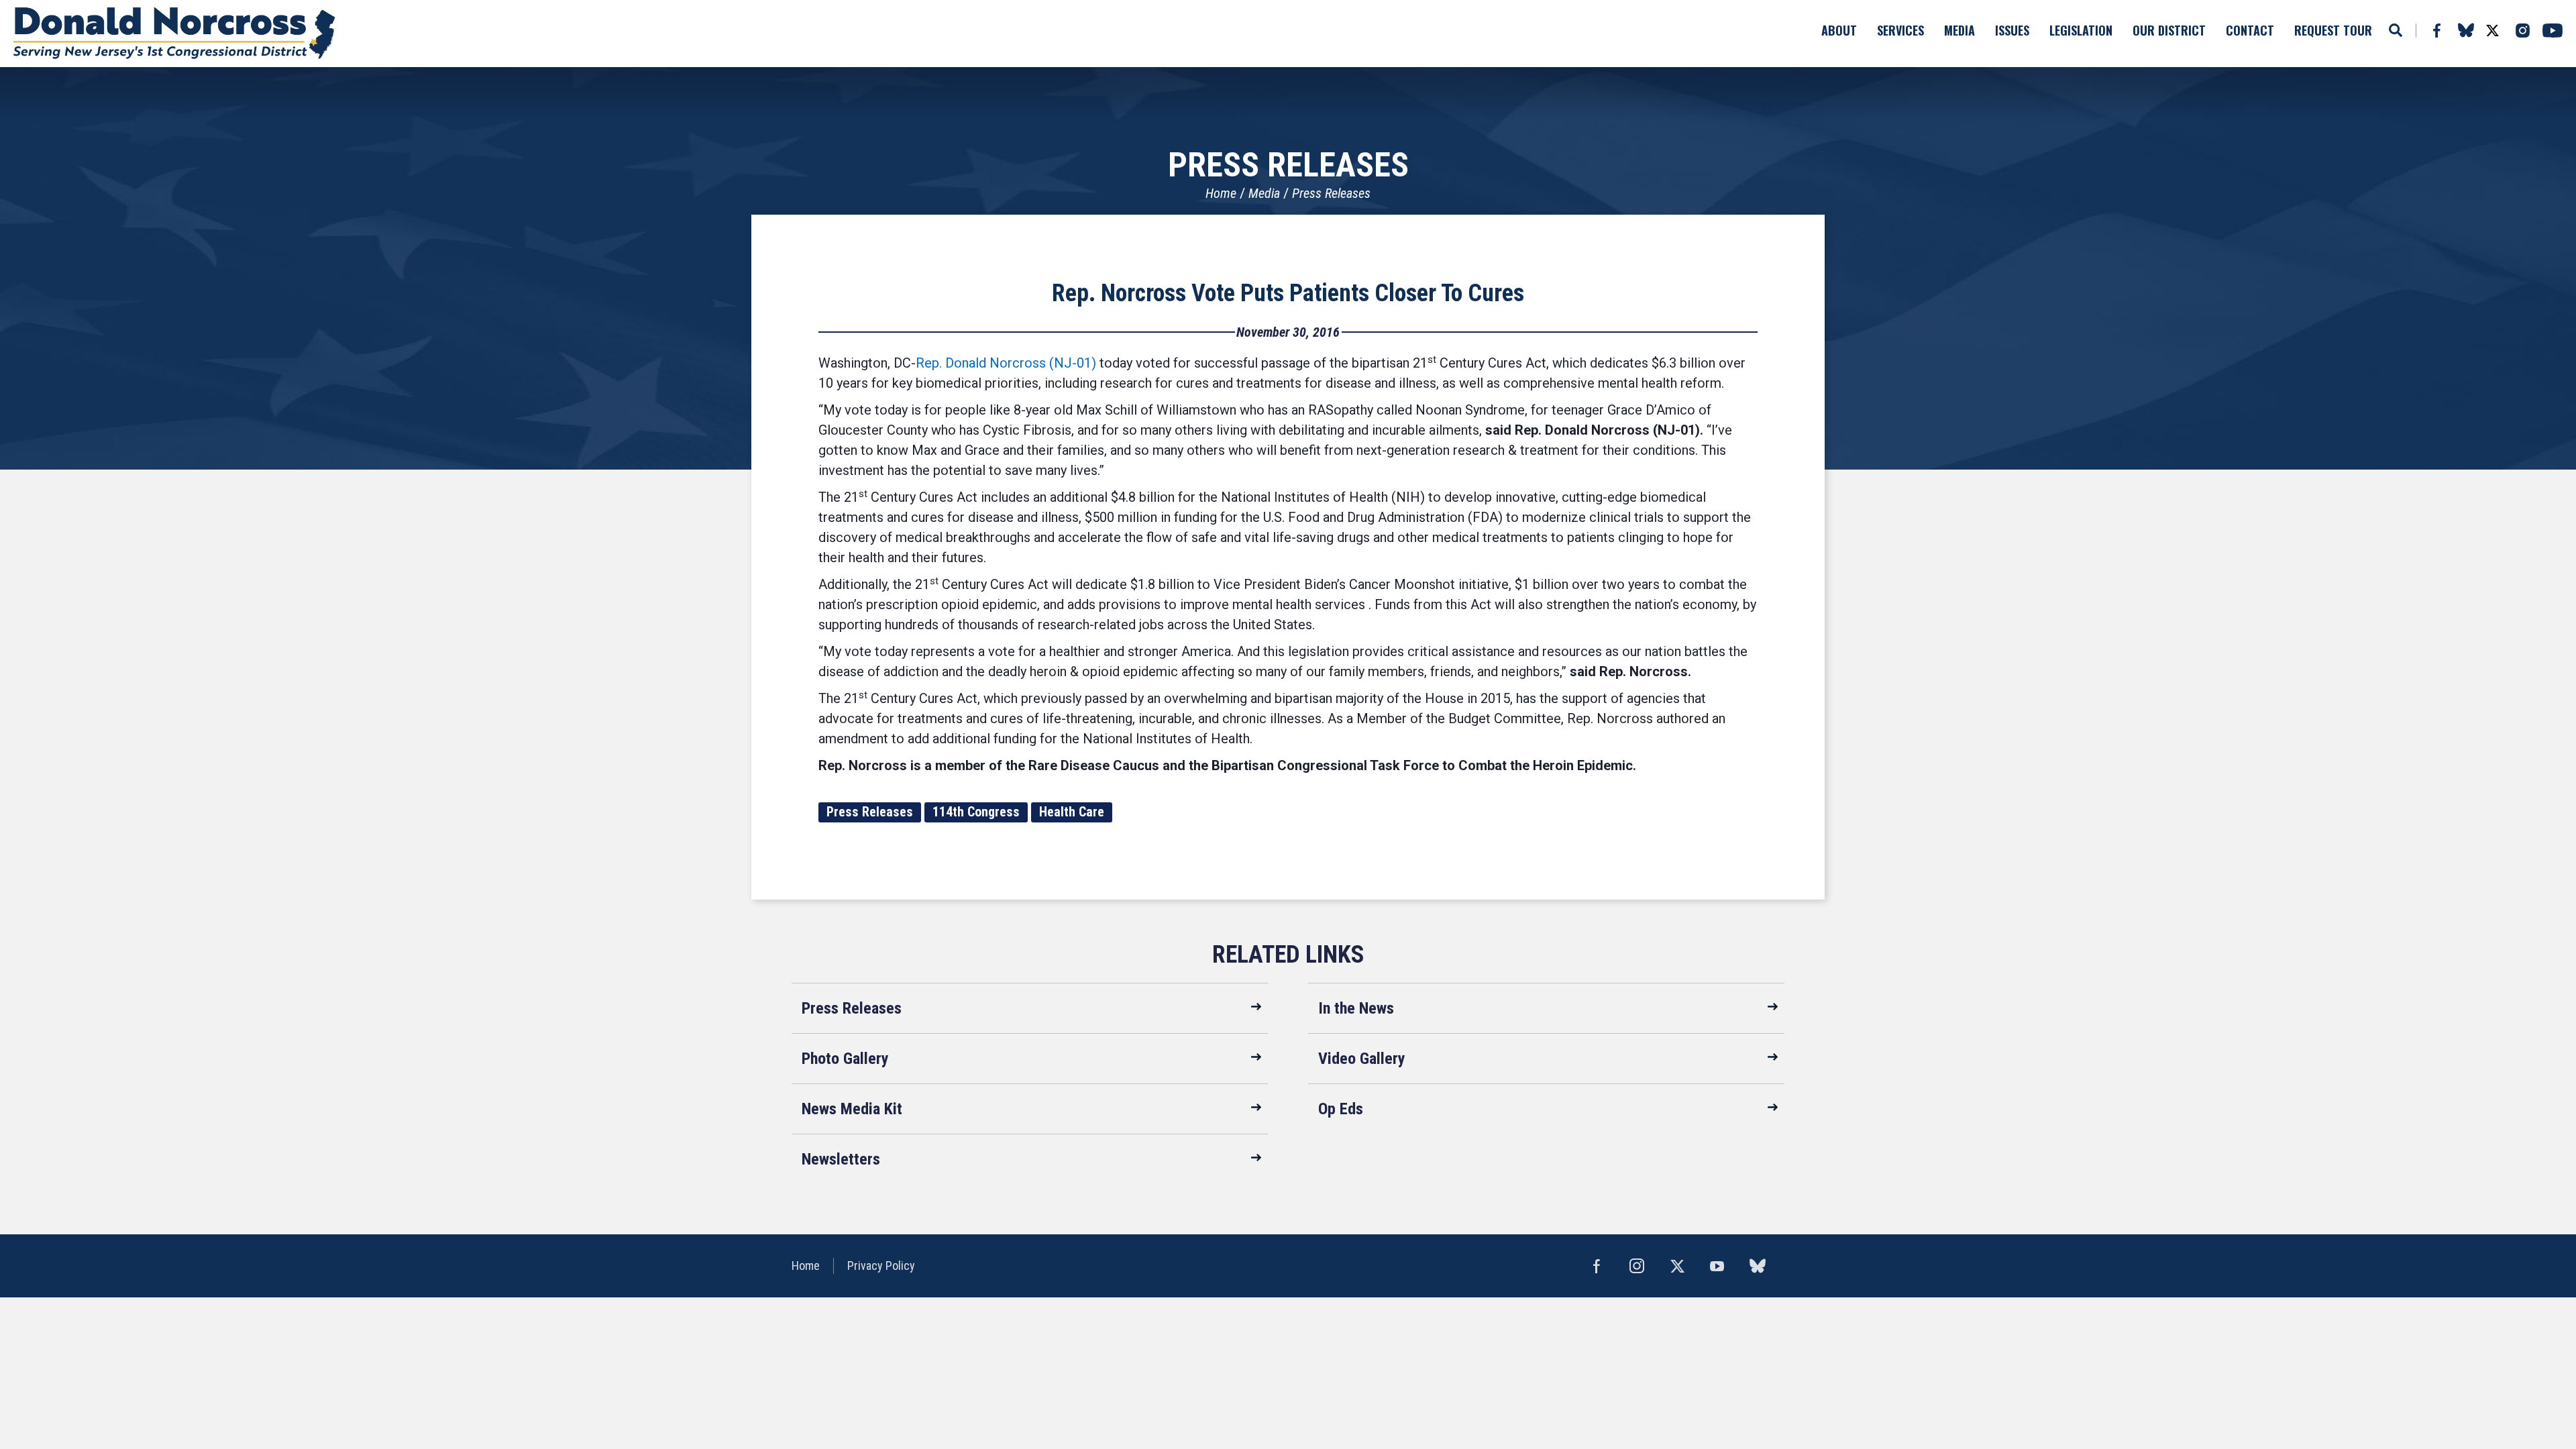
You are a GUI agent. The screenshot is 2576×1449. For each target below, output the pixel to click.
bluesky (2466, 30)
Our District (2169, 30)
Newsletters (841, 1159)
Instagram (2522, 31)
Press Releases (1331, 193)
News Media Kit (852, 1109)
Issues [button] (2012, 30)
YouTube (2553, 31)
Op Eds (1341, 1109)
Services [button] (1900, 30)
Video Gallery (1362, 1059)
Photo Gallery (845, 1059)
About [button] (1839, 30)
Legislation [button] (2081, 30)
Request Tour (2333, 30)
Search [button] (2396, 30)
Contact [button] (2250, 30)
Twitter (2492, 31)
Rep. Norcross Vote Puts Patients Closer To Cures (1288, 293)
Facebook (2436, 31)
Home (1221, 193)
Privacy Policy (881, 1266)
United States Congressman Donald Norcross (174, 34)
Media (1264, 193)
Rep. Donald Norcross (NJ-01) (1006, 363)
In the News (1356, 1008)
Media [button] (1960, 30)
